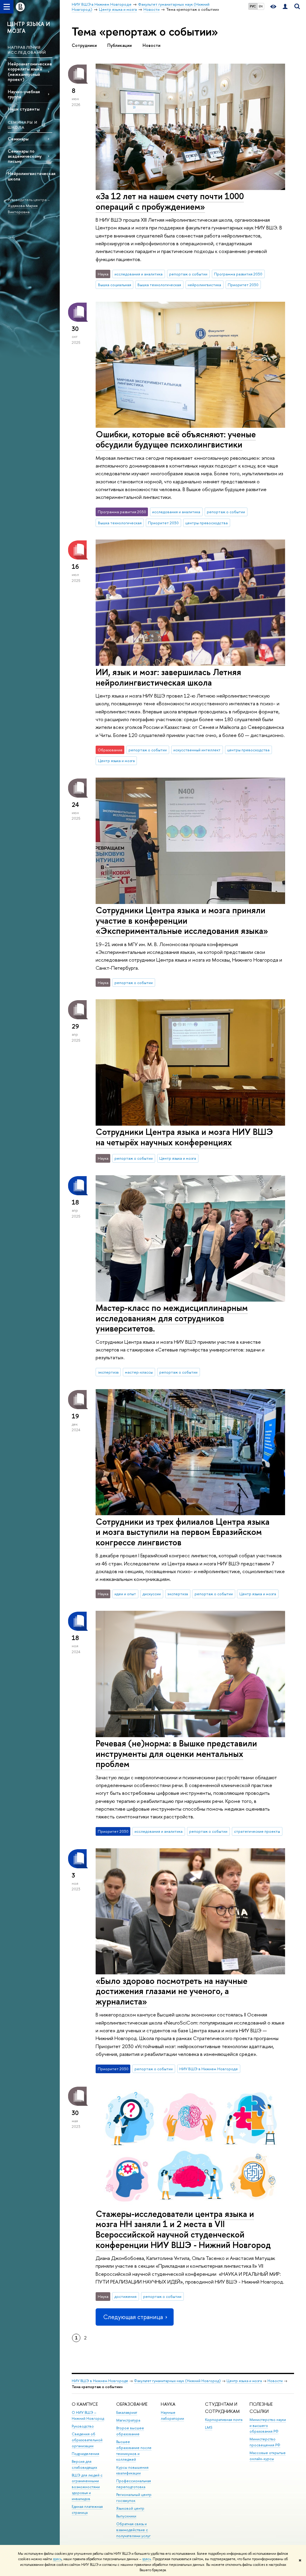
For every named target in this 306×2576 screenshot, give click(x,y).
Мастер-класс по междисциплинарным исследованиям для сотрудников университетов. (172, 1318)
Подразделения (85, 2454)
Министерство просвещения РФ (265, 2442)
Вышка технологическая (159, 285)
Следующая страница (133, 2317)
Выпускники (126, 2516)
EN (261, 6)
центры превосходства (206, 523)
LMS (209, 2427)
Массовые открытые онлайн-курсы (268, 2456)
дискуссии (152, 1594)
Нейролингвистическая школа (30, 176)
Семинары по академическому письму (25, 156)
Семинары (18, 139)
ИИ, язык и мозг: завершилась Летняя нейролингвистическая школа (168, 677)
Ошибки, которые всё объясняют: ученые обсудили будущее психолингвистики (176, 439)
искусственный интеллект (197, 750)
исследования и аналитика (139, 274)
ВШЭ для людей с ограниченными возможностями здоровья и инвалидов (87, 2487)
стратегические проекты (257, 1831)
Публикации (120, 45)
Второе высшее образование (130, 2431)
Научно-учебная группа (24, 94)
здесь (57, 2559)
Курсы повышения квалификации (132, 2470)
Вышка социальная (115, 285)
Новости (152, 45)
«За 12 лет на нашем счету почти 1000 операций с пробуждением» (170, 201)
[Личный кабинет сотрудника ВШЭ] (285, 7)
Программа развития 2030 (238, 274)
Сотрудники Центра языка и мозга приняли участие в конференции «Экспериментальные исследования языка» (182, 920)
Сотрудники (84, 45)
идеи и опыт (125, 1594)
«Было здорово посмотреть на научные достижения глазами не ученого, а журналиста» (172, 1991)
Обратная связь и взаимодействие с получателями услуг (133, 2530)
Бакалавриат (127, 2412)
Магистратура (128, 2420)
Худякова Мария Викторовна (23, 209)
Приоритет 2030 (243, 285)
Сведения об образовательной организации (87, 2440)
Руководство (83, 2426)
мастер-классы (139, 1372)
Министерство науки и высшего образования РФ (268, 2426)
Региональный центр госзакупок (134, 2498)
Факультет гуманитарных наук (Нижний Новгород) (177, 2381)
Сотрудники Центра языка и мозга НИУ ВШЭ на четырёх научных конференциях (184, 1137)
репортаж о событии (188, 274)
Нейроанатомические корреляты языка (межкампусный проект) (30, 71)
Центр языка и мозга (116, 761)
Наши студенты (24, 109)
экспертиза (108, 1372)
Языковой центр (130, 2508)
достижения (126, 2296)
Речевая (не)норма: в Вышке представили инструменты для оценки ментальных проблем (176, 1754)
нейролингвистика (204, 285)
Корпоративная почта (224, 2420)
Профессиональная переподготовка (134, 2484)
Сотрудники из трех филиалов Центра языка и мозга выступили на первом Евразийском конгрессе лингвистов (183, 1532)
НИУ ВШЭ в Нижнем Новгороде (209, 2069)
